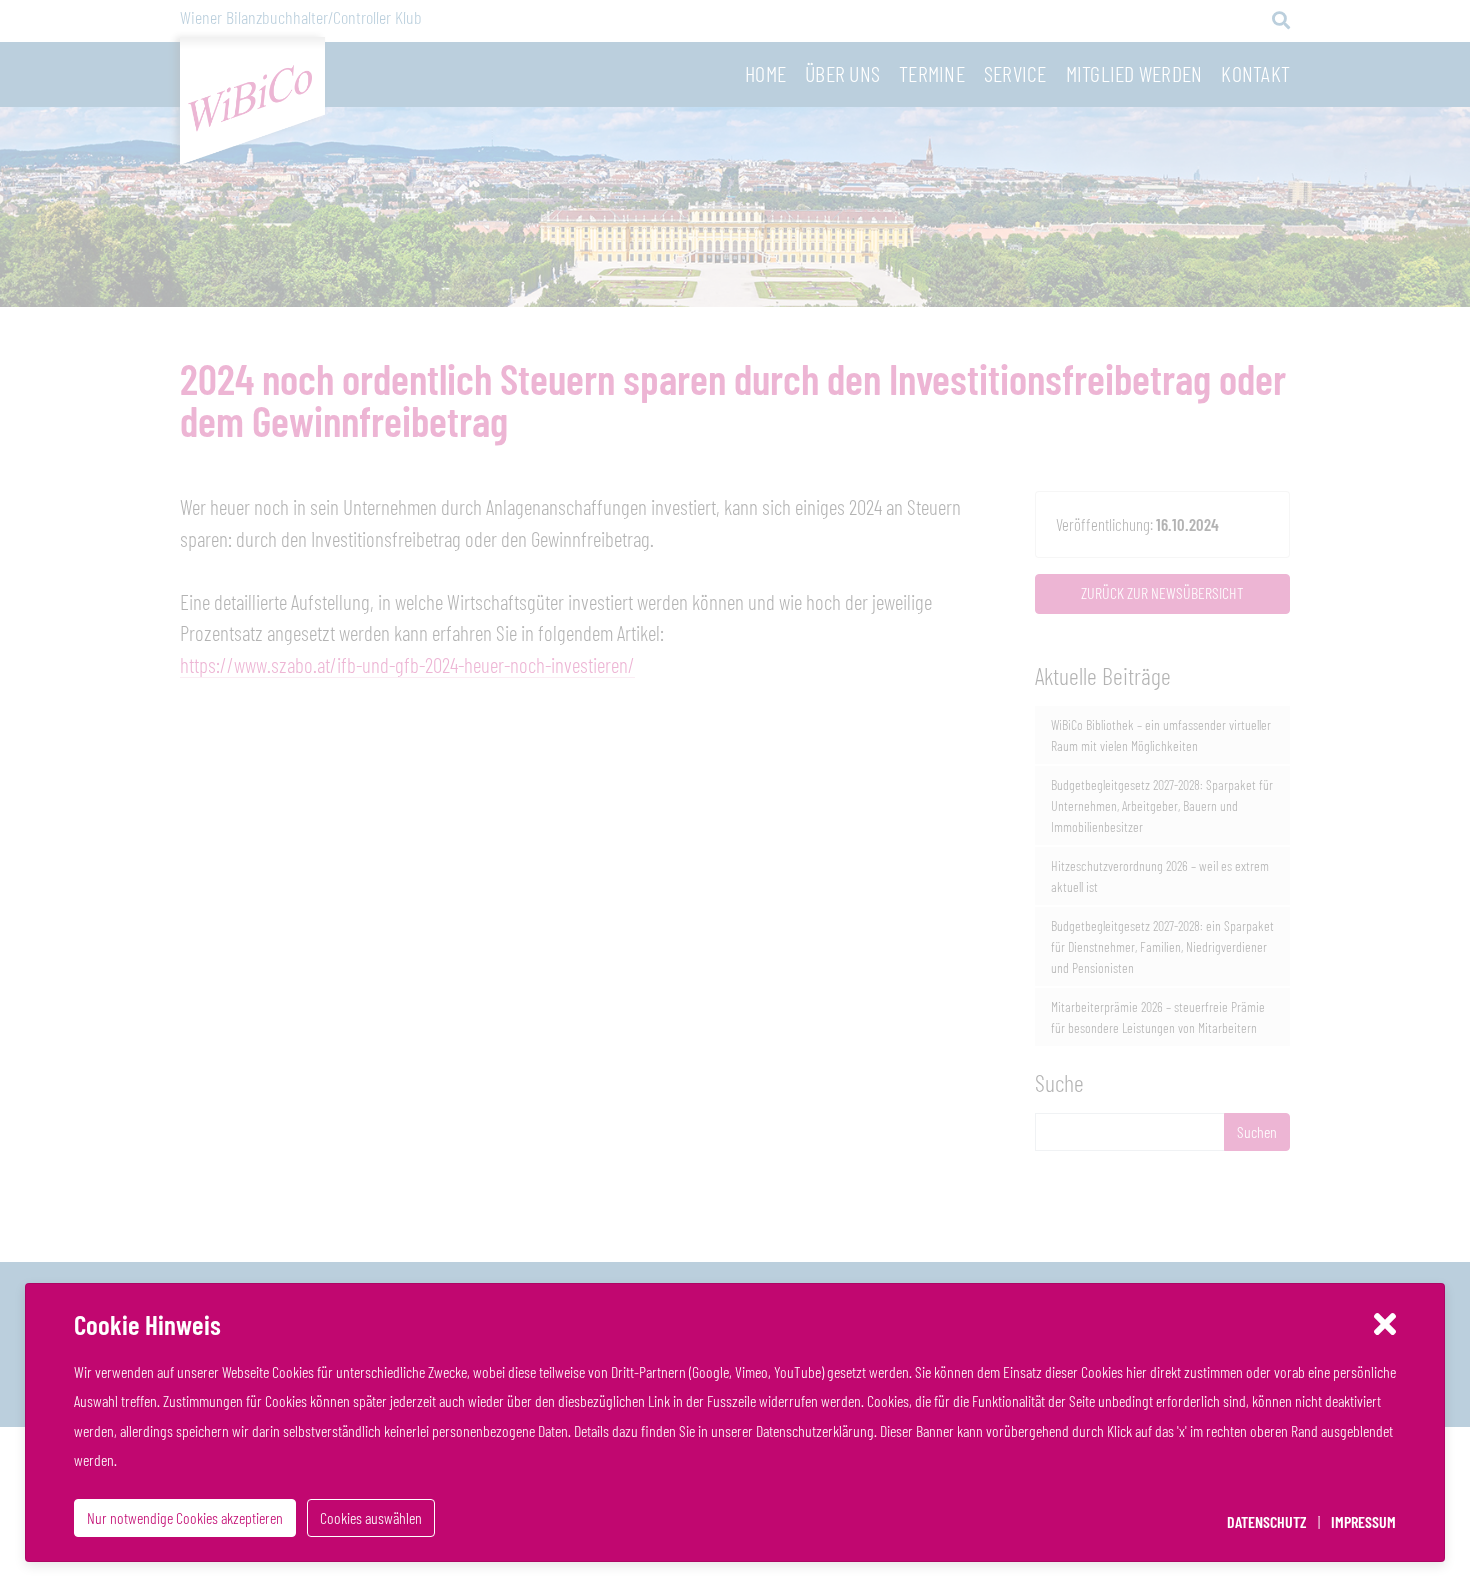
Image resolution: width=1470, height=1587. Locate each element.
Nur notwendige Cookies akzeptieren (185, 1517)
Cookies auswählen (371, 1517)
